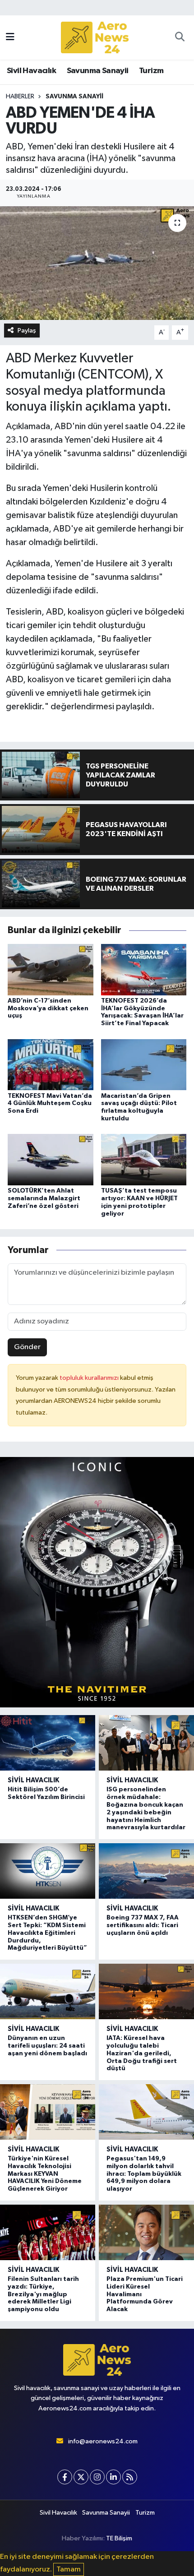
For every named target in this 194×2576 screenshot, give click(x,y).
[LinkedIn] (113, 2477)
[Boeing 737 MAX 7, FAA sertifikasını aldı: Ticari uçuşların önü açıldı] (146, 1871)
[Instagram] (97, 2477)
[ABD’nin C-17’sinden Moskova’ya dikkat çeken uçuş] (51, 969)
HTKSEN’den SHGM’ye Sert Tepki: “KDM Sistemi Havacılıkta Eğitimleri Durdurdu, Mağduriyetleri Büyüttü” (47, 1933)
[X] (81, 2477)
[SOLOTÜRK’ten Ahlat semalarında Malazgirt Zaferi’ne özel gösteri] (51, 1159)
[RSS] (130, 2477)
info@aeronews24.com (103, 2441)
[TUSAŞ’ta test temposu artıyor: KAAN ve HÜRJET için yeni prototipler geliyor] (144, 1159)
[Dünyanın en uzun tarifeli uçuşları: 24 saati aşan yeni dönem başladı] (48, 1991)
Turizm (151, 71)
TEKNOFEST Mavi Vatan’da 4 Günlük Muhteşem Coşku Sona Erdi (50, 1104)
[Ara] (180, 37)
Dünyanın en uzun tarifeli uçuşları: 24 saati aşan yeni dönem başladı (47, 2046)
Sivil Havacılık (31, 71)
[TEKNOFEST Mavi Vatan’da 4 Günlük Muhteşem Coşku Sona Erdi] (51, 1064)
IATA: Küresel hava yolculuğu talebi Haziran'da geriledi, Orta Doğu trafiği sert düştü (142, 2053)
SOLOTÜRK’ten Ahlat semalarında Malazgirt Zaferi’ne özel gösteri (44, 1198)
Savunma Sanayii (98, 71)
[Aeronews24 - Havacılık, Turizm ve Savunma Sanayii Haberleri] (95, 38)
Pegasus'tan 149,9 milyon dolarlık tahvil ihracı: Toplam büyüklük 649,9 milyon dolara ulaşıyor (144, 2174)
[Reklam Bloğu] (97, 1582)
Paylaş (27, 331)
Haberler (20, 97)
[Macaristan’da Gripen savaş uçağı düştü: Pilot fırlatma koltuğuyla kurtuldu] (144, 1064)
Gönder (27, 1347)
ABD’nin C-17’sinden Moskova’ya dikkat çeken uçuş (48, 1008)
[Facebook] (65, 2477)
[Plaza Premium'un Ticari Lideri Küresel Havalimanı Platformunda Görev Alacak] (146, 2232)
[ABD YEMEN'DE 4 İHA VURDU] (97, 263)
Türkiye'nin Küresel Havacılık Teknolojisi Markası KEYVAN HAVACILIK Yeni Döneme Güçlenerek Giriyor (45, 2174)
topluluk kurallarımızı (90, 1378)
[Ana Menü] (10, 37)
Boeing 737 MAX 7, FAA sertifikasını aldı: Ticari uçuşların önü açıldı (143, 1925)
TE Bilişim (119, 2538)
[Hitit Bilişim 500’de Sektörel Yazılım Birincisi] (48, 1743)
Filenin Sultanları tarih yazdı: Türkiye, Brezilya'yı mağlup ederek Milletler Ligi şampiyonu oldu (43, 2294)
